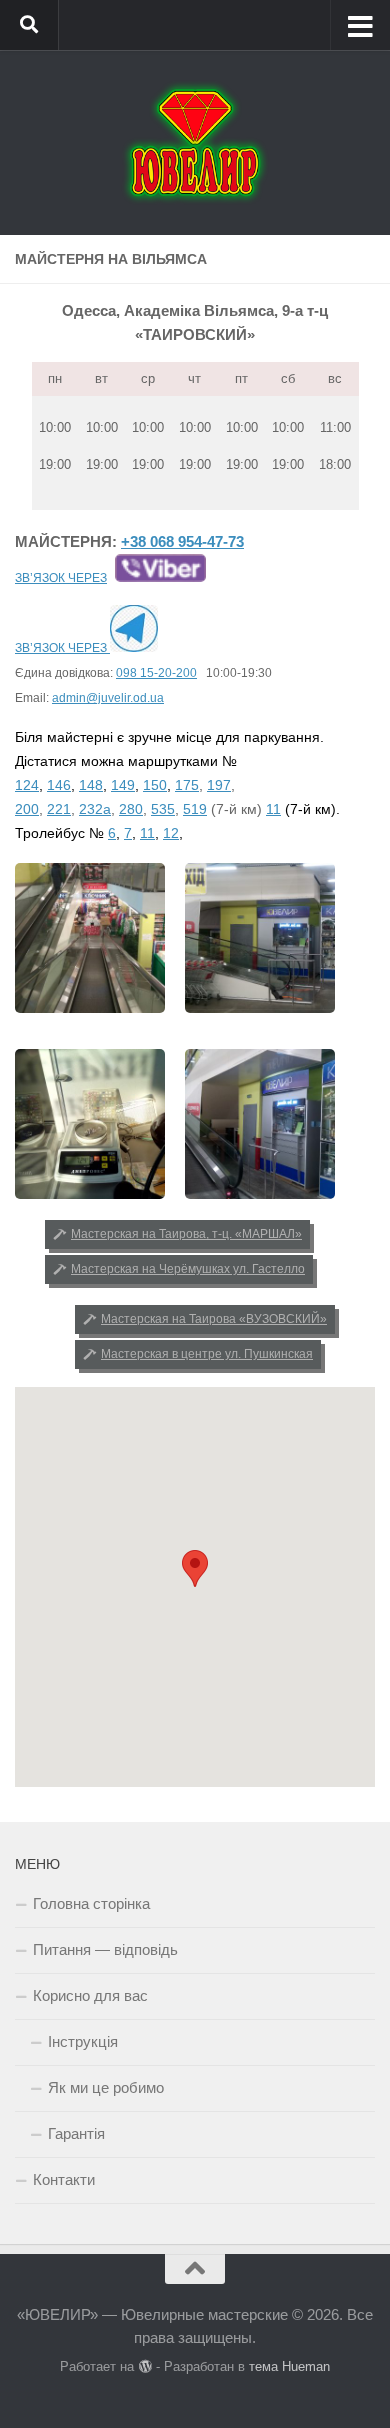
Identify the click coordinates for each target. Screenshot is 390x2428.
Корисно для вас (90, 1995)
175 (187, 785)
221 (59, 809)
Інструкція (83, 2041)
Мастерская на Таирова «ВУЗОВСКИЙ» (214, 1319)
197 (219, 785)
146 (59, 785)
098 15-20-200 (156, 673)
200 (27, 809)
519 (195, 809)
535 (163, 809)
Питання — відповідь (105, 1949)
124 (27, 785)
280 (131, 809)
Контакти (64, 2179)
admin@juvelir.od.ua (108, 698)
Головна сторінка (91, 1903)
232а (95, 809)
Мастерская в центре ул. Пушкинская (207, 1354)
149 (123, 785)
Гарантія (76, 2133)
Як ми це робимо (106, 2087)
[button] (195, 1568)
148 (91, 785)
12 (171, 833)
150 (155, 785)
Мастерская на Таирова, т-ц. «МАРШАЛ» (186, 1234)
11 (273, 809)
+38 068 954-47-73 (182, 541)
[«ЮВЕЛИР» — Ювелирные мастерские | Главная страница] (195, 142)
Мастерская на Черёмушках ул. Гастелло (188, 1269)
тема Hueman (289, 2366)
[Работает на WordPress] (144, 2366)
